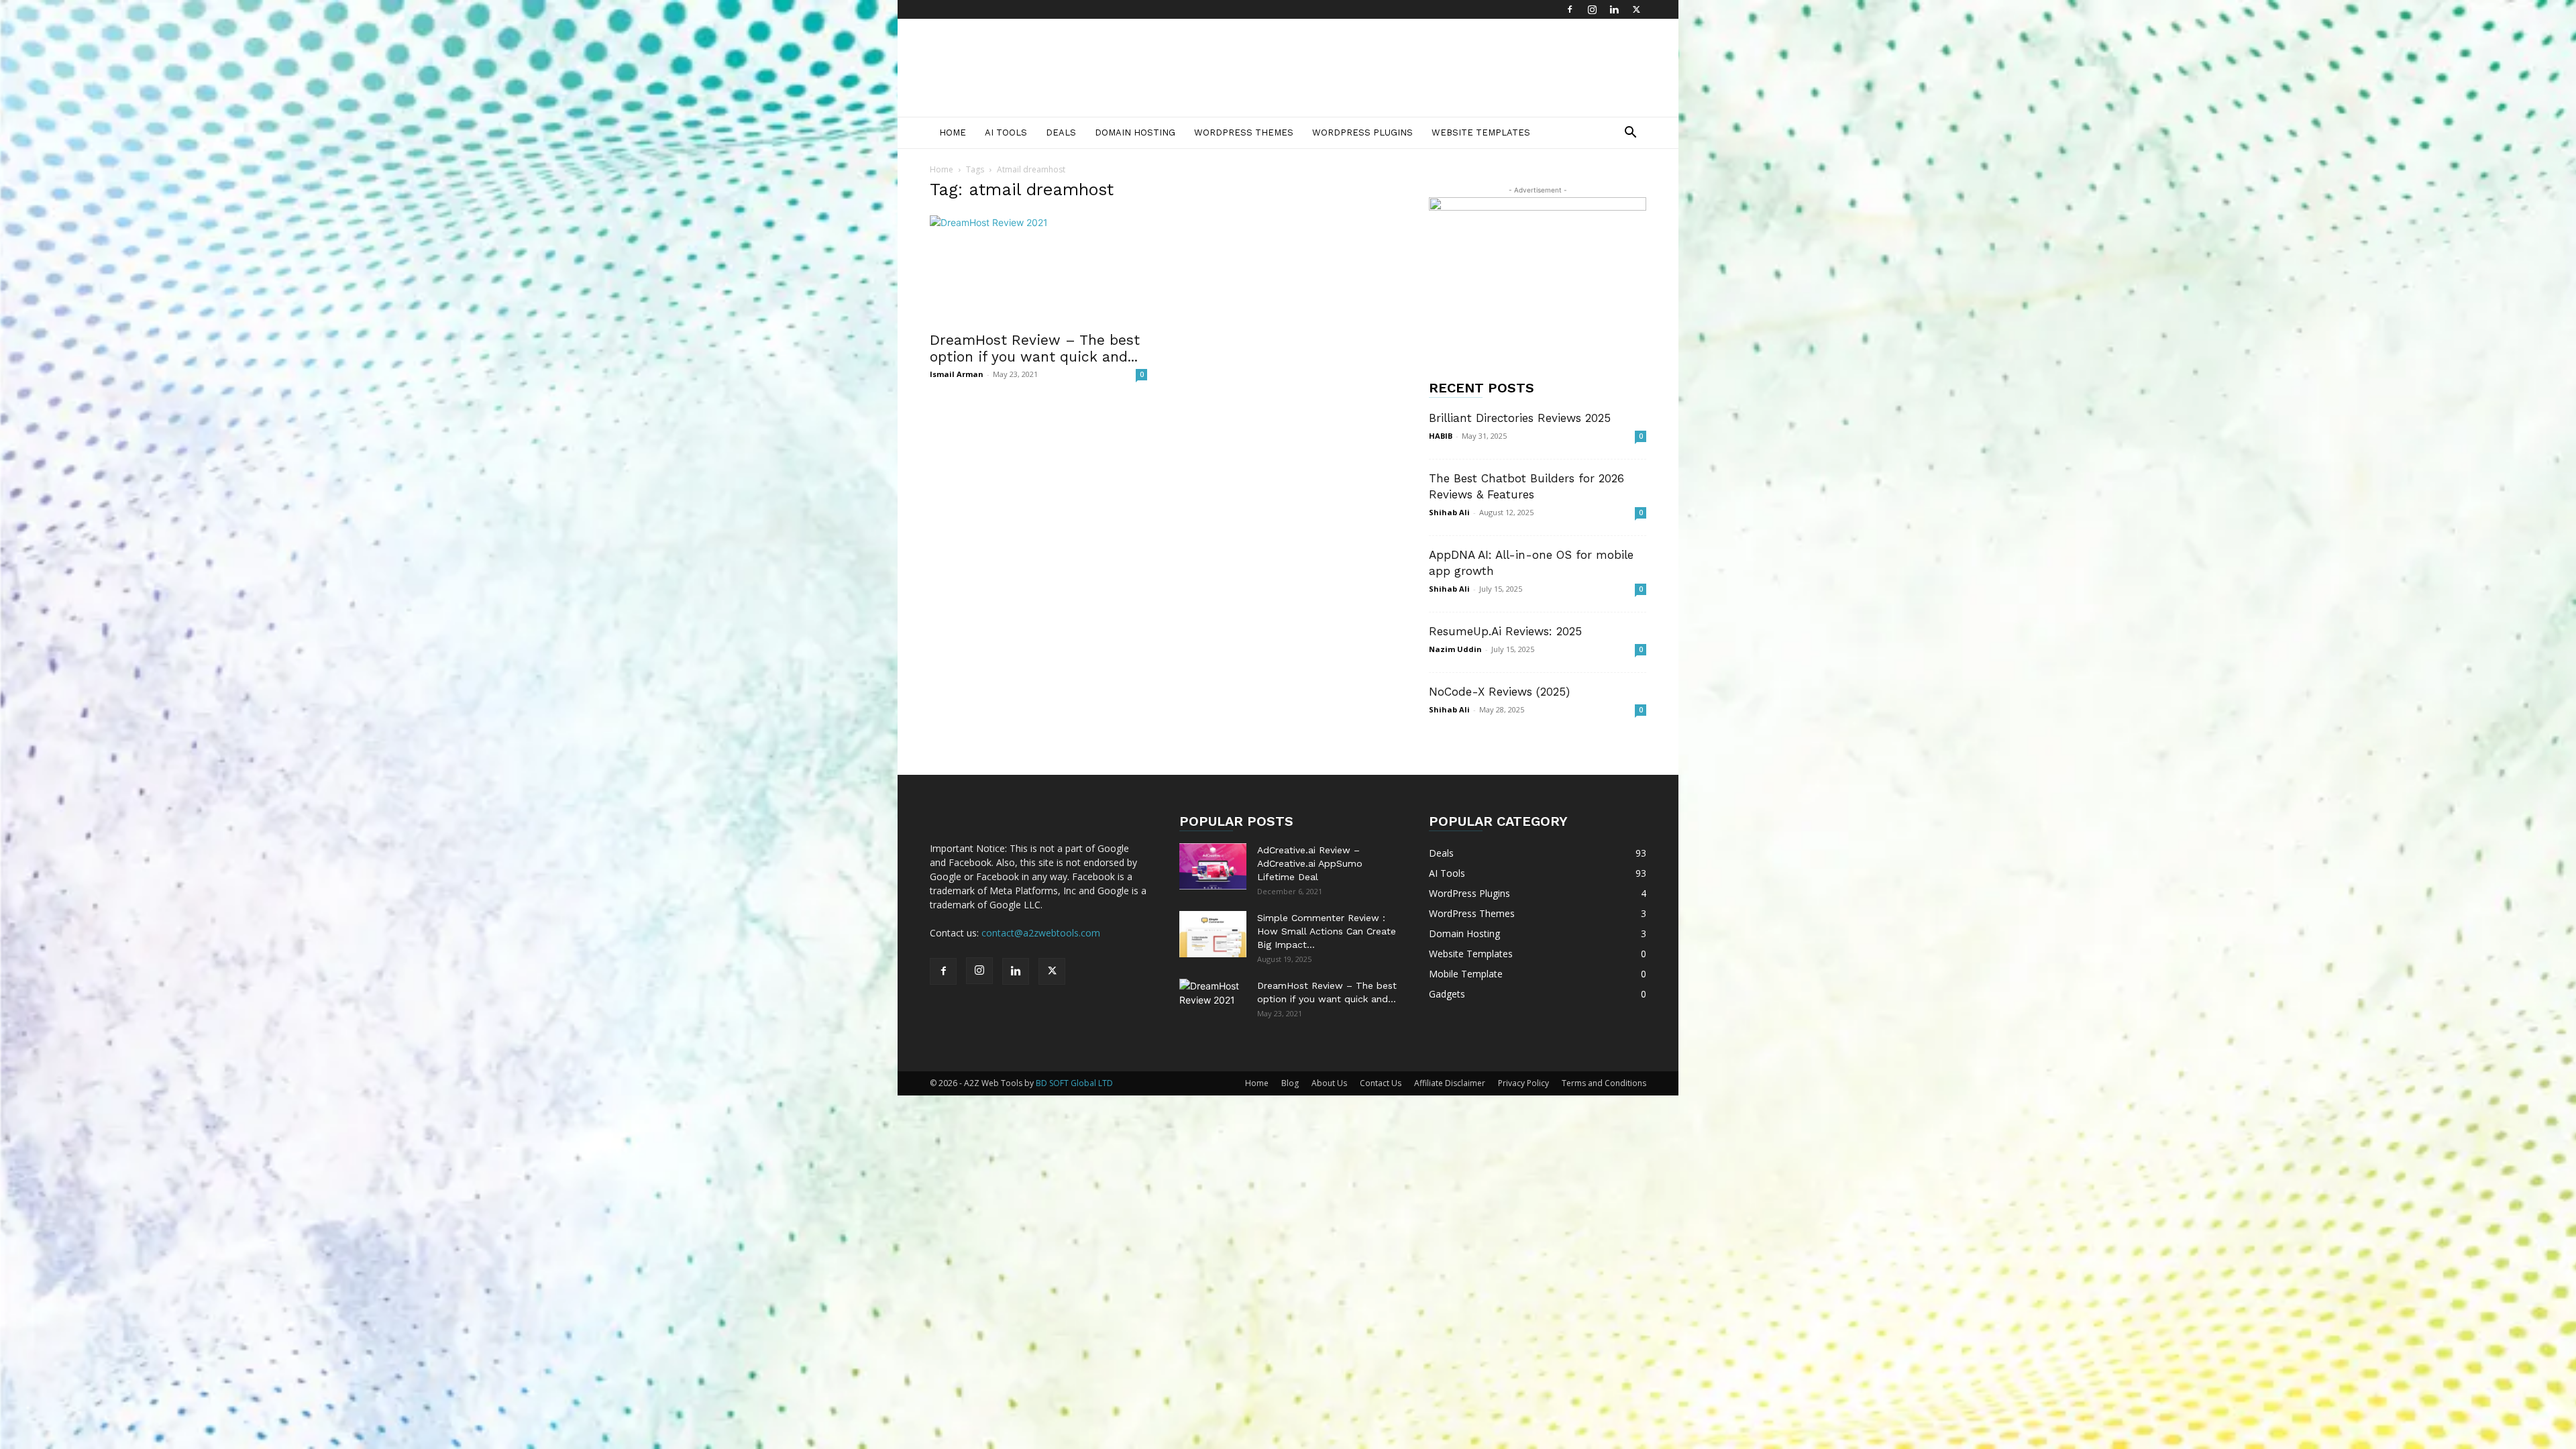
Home (953, 132)
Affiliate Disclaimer (1450, 1083)
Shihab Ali (1449, 512)
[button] (1630, 134)
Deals (1061, 132)
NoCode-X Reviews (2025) (1499, 692)
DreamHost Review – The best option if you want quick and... (1035, 348)
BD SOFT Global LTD (1074, 1083)
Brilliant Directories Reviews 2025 (1520, 418)
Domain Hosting (1135, 132)
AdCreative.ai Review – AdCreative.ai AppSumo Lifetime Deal (1310, 863)
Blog (1290, 1083)
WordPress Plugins (1362, 132)
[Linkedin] (1614, 9)
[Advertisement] (1402, 68)
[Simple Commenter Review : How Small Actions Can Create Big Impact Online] (1213, 934)
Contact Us (1381, 1083)
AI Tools (1006, 132)
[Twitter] (1636, 9)
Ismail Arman (957, 374)
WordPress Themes (1244, 132)
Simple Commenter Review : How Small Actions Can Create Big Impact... (1327, 931)
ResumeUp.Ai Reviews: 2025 (1505, 631)
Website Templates (1481, 132)
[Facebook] (1570, 9)
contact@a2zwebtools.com (1041, 933)
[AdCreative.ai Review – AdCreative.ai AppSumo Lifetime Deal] (1213, 866)
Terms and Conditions (1604, 1083)
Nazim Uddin (1455, 649)
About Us (1329, 1083)
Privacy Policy (1523, 1083)
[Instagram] (1592, 9)
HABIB (1441, 436)
